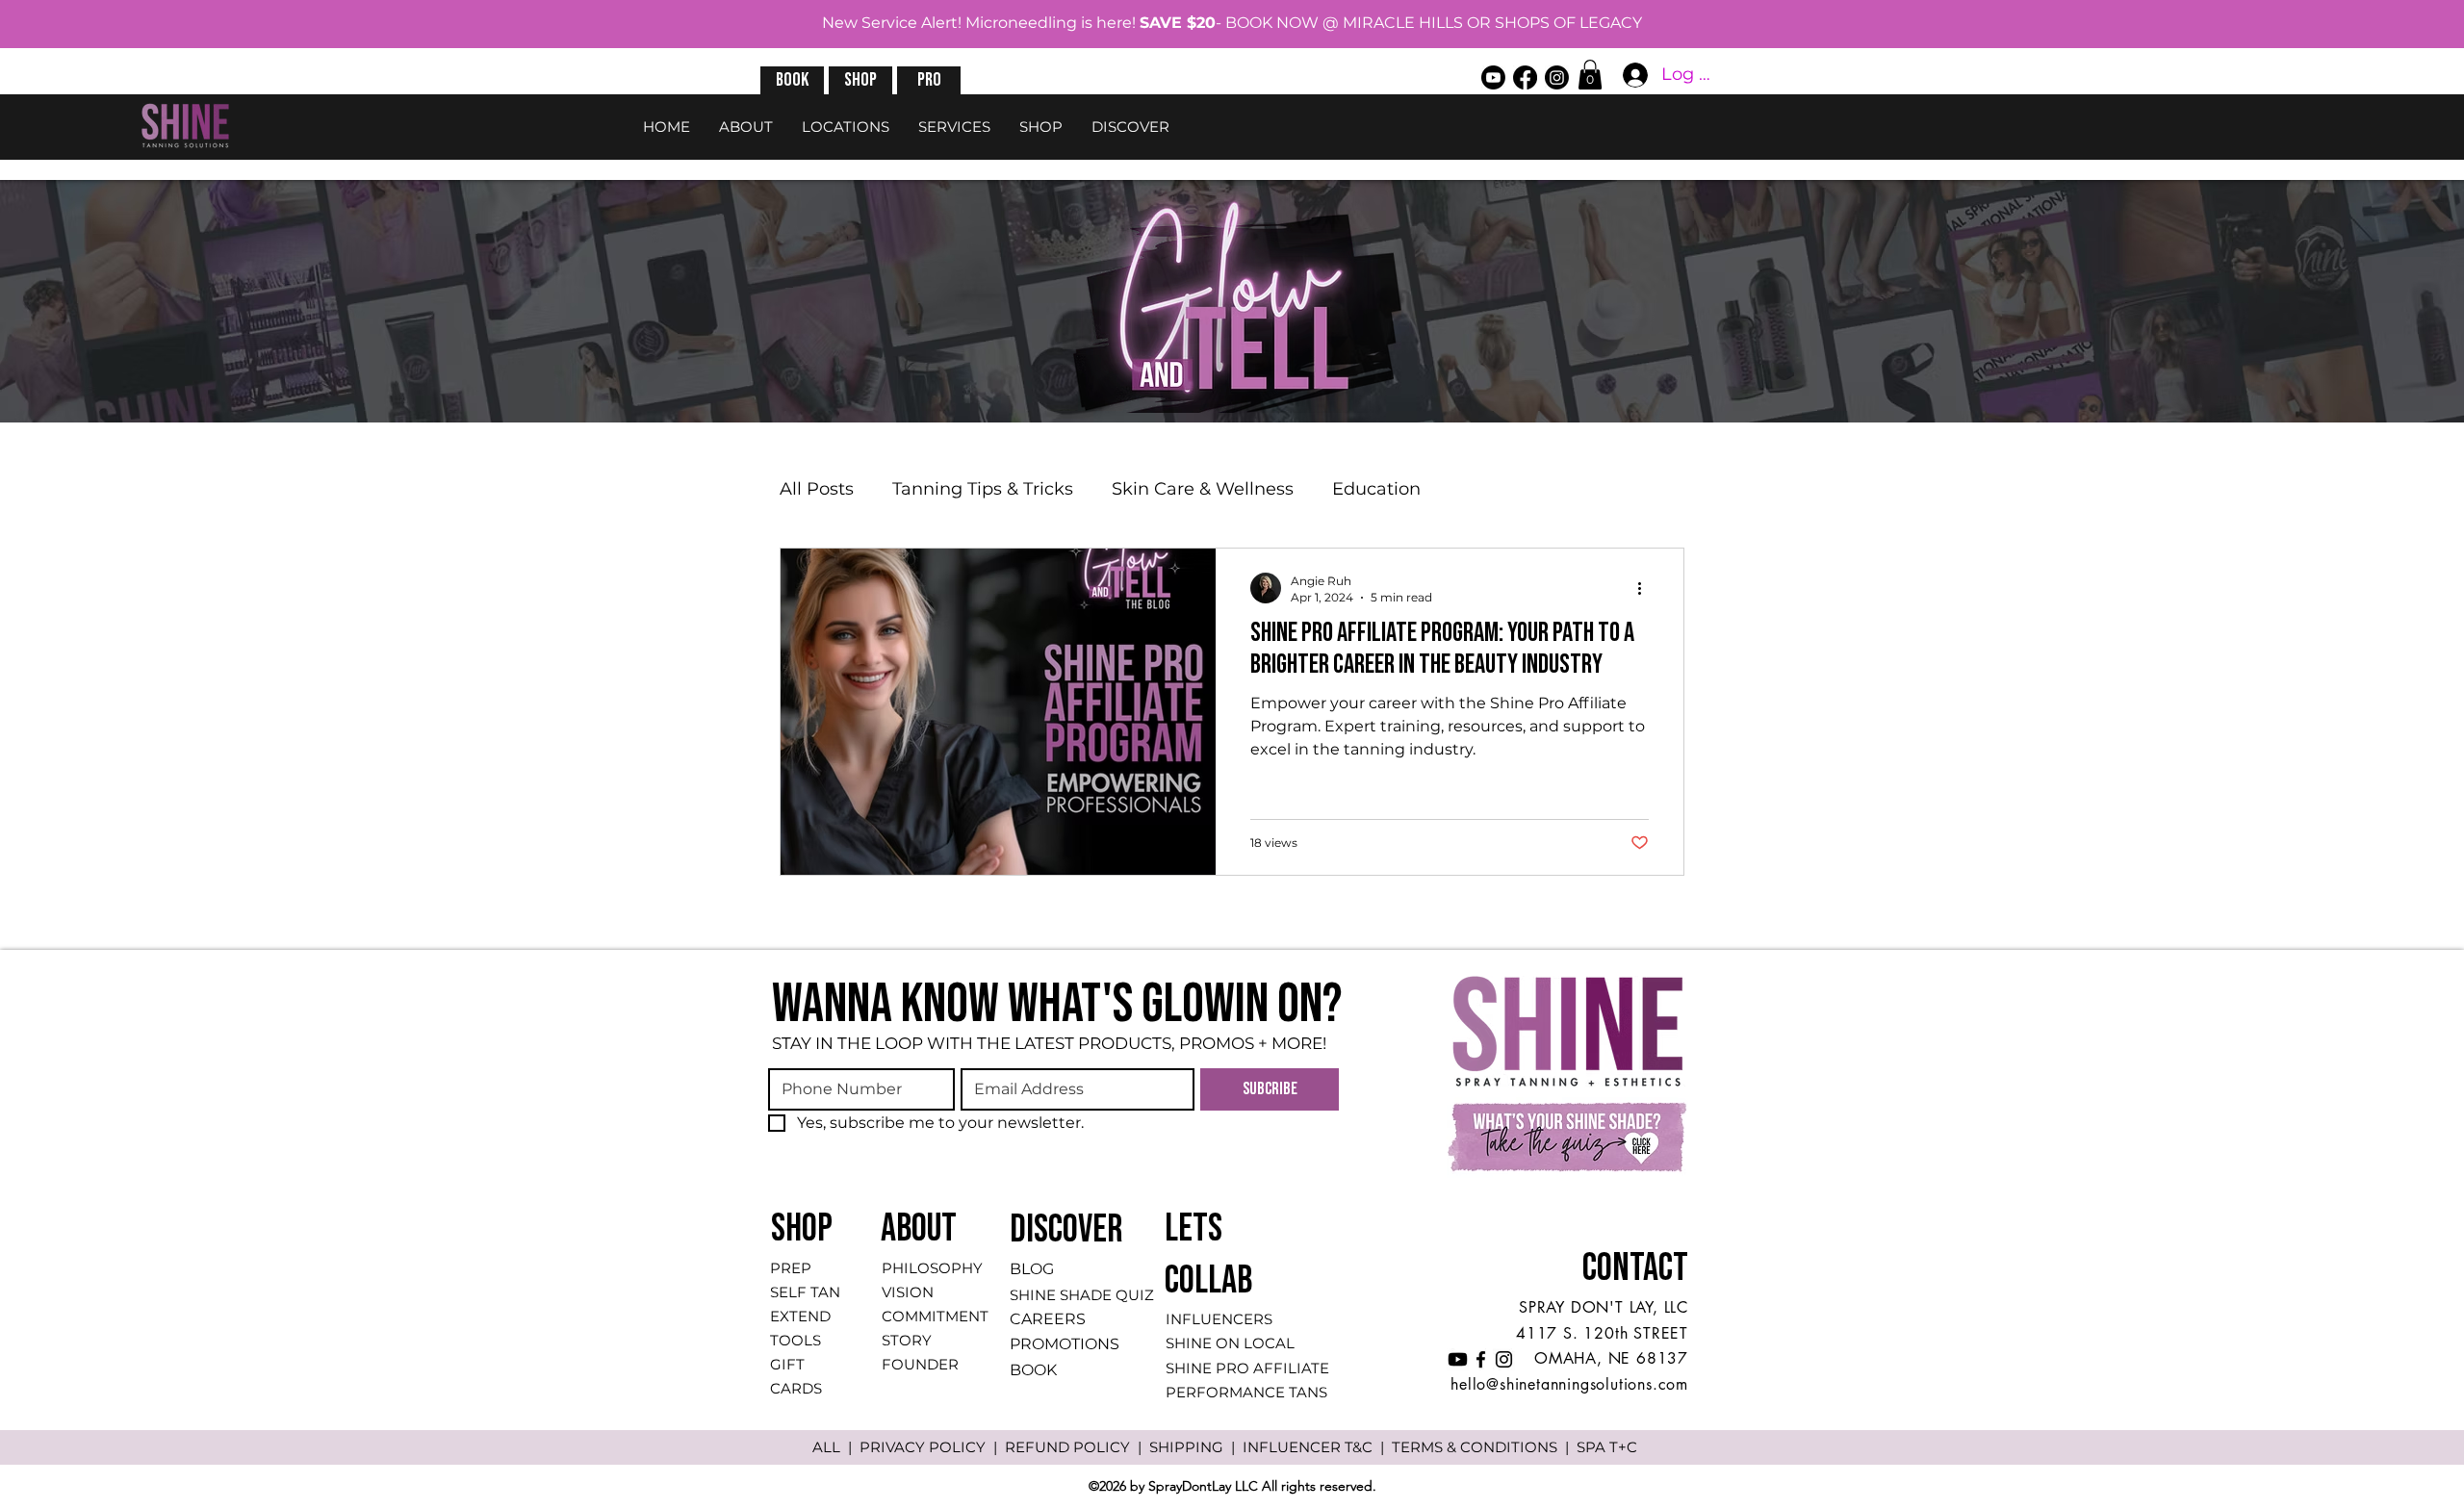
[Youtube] (1493, 77)
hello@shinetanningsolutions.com (1569, 1384)
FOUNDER (920, 1364)
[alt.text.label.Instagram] (1557, 77)
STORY (907, 1340)
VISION (908, 1292)
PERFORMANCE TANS (1246, 1392)
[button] (792, 80)
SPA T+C (1607, 1447)
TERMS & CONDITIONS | (1484, 1447)
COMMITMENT (935, 1316)
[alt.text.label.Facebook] (1525, 77)
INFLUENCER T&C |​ (1317, 1447)
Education (1376, 489)
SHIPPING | (1196, 1447)
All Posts (817, 489)
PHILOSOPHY (932, 1268)
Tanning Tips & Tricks (983, 489)
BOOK (1033, 1370)
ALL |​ (836, 1447)
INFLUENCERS (1219, 1319)
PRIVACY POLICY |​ (932, 1447)
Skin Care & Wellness (1203, 489)
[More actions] (1646, 588)
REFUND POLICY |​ (1077, 1447)
